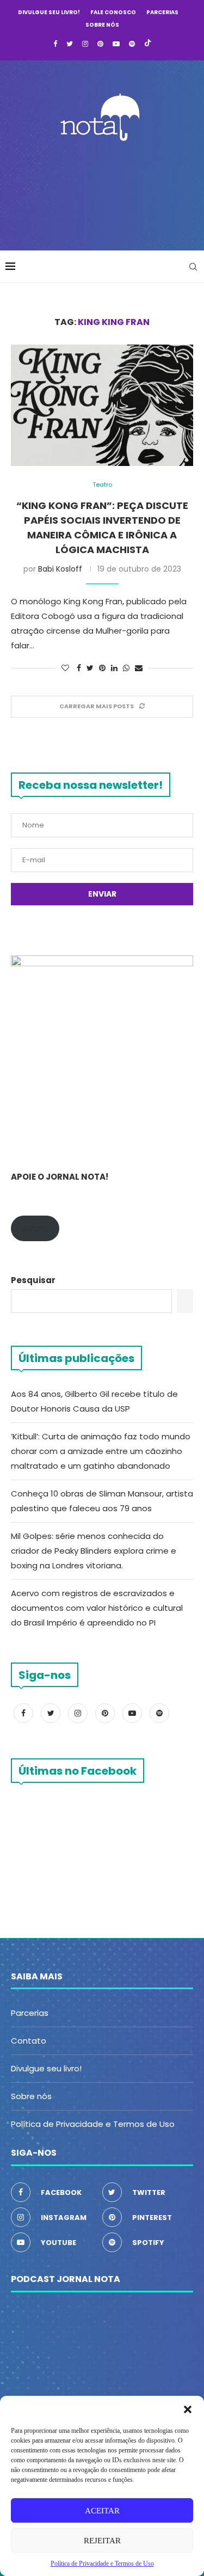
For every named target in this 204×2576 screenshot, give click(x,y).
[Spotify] (132, 44)
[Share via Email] (139, 668)
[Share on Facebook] (79, 668)
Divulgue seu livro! (49, 12)
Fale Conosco (113, 12)
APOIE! (35, 1228)
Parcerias (162, 12)
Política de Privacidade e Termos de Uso (93, 2124)
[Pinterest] (100, 44)
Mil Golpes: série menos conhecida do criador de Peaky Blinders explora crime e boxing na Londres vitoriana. (94, 1551)
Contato (29, 2041)
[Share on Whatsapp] (126, 668)
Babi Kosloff (60, 569)
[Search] (193, 267)
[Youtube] (116, 44)
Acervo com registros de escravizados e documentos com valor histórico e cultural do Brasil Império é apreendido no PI (97, 1608)
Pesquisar (33, 1280)
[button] (188, 2409)
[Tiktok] (148, 44)
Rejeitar (102, 2541)
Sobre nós (102, 25)
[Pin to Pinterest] (102, 668)
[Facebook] (55, 44)
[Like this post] (65, 668)
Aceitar (102, 2511)
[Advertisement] (105, 193)
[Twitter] (70, 44)
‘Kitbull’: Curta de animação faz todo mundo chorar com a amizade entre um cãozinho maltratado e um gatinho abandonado (101, 1451)
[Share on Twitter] (90, 668)
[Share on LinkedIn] (114, 668)
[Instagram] (85, 44)
